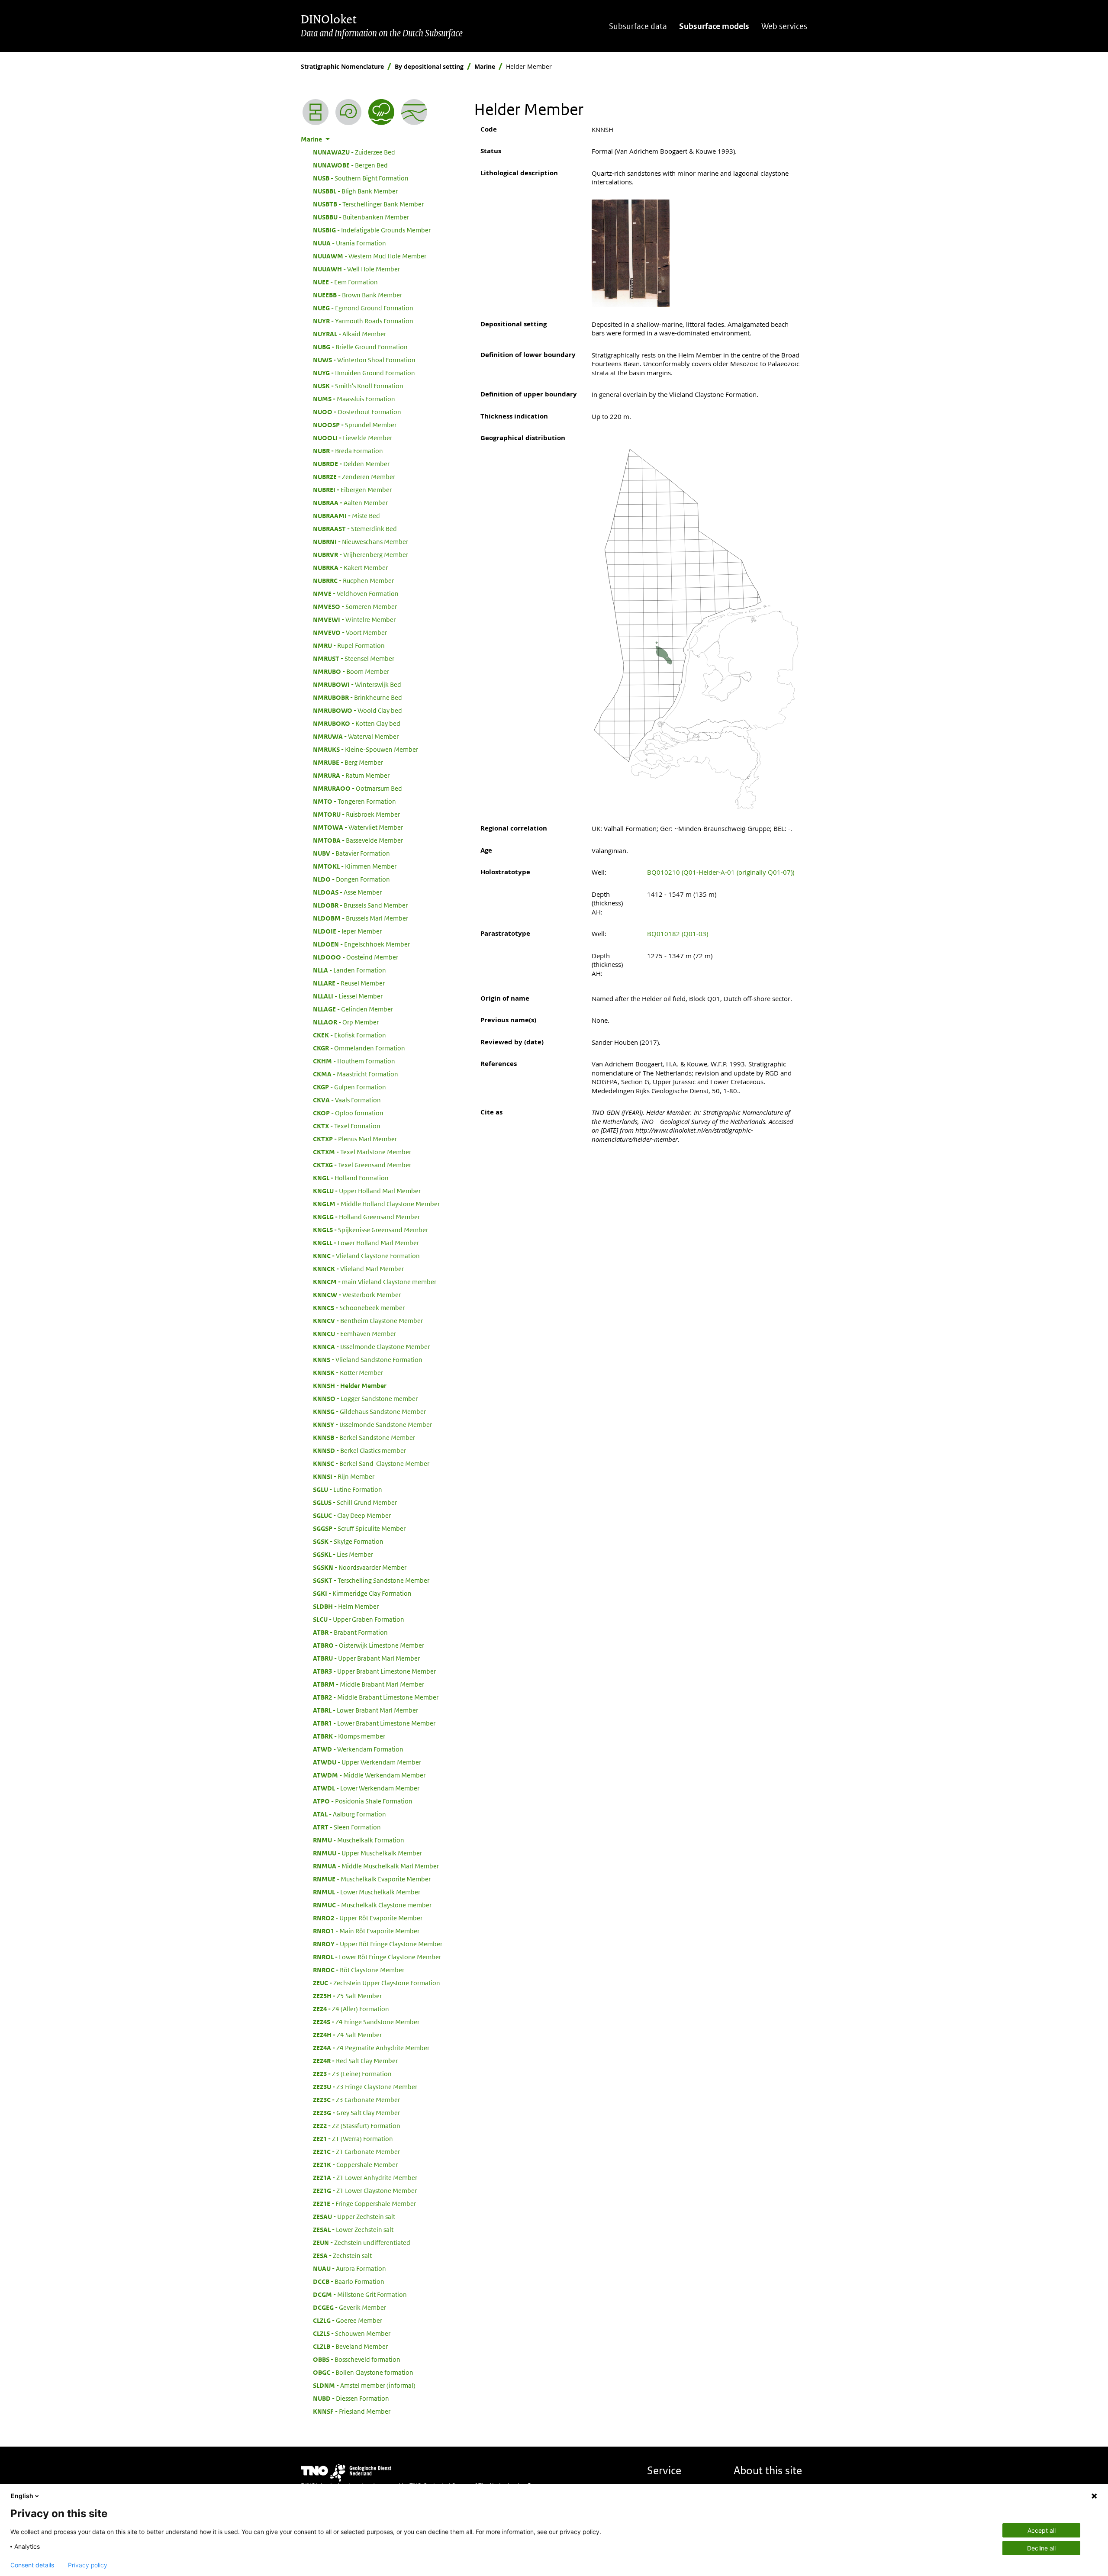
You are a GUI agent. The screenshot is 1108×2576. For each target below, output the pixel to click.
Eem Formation (345, 282)
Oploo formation (348, 1113)
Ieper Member (347, 931)
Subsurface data (638, 26)
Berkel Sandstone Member (364, 1437)
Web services (784, 26)
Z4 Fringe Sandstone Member (366, 2022)
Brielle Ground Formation (360, 347)
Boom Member (351, 671)
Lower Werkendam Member (366, 1788)
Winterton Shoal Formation (364, 360)
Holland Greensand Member (366, 1217)
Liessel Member (348, 996)
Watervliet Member (358, 827)
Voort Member (350, 632)
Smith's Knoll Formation (358, 386)
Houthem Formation (354, 1061)
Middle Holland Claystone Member (376, 1204)
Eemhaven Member (354, 1333)
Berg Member (348, 762)
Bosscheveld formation (357, 2359)
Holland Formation (351, 1178)
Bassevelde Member (358, 840)
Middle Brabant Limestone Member (376, 1697)
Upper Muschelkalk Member (367, 1853)
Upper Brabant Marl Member (366, 1658)
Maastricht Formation (356, 1074)
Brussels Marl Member (361, 918)
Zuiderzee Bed (354, 152)
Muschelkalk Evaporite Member (372, 1879)
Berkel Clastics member (359, 1450)
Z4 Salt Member (347, 2035)
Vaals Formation (347, 1100)
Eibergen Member (352, 489)
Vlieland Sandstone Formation (368, 1359)
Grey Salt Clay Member (356, 2112)
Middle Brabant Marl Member (369, 1684)
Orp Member (346, 1022)
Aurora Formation (349, 2268)
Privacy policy (88, 2565)
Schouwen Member (352, 2333)
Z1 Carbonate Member (356, 2151)
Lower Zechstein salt (353, 2229)
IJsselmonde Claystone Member (371, 1346)
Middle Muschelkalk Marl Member (376, 1866)
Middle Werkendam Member (369, 1775)
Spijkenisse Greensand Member (370, 1230)
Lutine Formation (348, 1489)
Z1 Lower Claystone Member (365, 2190)
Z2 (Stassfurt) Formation (357, 2125)
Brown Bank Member (358, 295)
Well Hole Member (356, 269)
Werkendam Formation (358, 1749)
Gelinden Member (353, 1009)
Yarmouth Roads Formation (363, 321)
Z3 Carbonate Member (356, 2099)
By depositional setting (429, 66)
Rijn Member (344, 1476)
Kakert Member (350, 567)
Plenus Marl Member (355, 1139)
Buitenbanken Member (361, 217)
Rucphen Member (353, 580)
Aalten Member (350, 502)
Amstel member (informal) (364, 2385)
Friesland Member (352, 2411)
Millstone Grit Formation (360, 2294)
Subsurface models (714, 26)
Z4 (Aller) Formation (351, 2009)
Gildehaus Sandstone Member (369, 1411)
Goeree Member (348, 2320)
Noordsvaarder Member (360, 1567)
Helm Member (346, 1606)
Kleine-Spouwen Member (366, 749)
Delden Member (351, 464)
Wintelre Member (354, 619)
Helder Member (350, 1385)
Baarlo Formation (349, 2281)
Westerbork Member (357, 1294)
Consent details (32, 2565)
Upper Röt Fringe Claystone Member (378, 1944)
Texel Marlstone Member (362, 1152)
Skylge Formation (348, 1541)
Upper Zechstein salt (354, 2216)
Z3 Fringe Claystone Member (365, 2087)
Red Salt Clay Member (355, 2061)
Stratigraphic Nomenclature (342, 66)
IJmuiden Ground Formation (364, 373)
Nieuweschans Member (361, 541)
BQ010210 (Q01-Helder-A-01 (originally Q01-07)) (721, 872)
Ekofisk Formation (349, 1035)
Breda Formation (348, 451)
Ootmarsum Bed (358, 788)
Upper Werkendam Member (367, 1762)
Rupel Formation (349, 645)
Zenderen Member (354, 477)
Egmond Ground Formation (363, 308)
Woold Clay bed (358, 710)
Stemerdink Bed (355, 528)
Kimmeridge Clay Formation (362, 1593)
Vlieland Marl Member (358, 1269)
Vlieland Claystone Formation (366, 1256)
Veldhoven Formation (356, 593)
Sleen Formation (347, 1827)
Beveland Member (350, 2346)
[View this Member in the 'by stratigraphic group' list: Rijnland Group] (414, 112)
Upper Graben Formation (359, 1619)
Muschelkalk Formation (359, 1840)
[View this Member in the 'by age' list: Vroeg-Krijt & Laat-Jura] (348, 112)
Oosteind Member (356, 957)
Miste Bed (346, 515)
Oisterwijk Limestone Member (369, 1645)
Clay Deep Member (352, 1515)
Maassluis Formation (354, 399)
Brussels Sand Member (360, 905)
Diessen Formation (351, 2398)
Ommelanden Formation (359, 1048)
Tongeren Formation (354, 801)
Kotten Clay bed (357, 723)
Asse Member (347, 892)
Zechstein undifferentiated (362, 2242)
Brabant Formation (350, 1632)
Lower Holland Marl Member (366, 1243)
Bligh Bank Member (355, 191)
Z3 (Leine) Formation (352, 2074)
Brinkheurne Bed (358, 697)
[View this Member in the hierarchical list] (316, 112)
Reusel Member (349, 983)
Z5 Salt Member (347, 1996)
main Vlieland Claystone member (375, 1282)
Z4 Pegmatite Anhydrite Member (371, 2048)
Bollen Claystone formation (363, 2372)
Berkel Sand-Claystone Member (371, 1463)
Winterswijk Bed (357, 684)
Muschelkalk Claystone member (372, 1905)
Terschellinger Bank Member (368, 204)
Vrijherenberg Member (361, 554)
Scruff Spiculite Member (359, 1528)
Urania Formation (349, 243)
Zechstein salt (342, 2255)
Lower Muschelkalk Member (367, 1892)
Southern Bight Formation (361, 178)
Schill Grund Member (355, 1502)
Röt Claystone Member (359, 1970)
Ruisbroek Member (356, 814)
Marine (485, 66)
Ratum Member (351, 775)
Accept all (1042, 2530)
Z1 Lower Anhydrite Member (365, 2177)
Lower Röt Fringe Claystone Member (377, 1957)
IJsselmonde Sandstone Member (372, 1424)
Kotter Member (348, 1372)
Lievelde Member (353, 438)
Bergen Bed (350, 165)
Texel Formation (347, 1126)
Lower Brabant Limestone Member (374, 1723)
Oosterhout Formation (357, 412)
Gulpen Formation (349, 1087)
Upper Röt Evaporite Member (368, 1918)
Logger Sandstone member (365, 1398)
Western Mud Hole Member (370, 256)
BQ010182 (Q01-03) (678, 934)
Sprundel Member (355, 425)
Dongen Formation (351, 879)
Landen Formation (349, 970)
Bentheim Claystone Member (368, 1320)
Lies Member (343, 1554)
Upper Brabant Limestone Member (374, 1671)
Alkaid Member (349, 334)
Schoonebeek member (359, 1307)
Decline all (1041, 2548)
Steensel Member (354, 658)
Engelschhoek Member (361, 944)
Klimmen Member (355, 866)
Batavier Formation (351, 853)
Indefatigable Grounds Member (372, 230)
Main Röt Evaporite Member (366, 1931)
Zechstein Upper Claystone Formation (377, 1983)
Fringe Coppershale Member (364, 2203)
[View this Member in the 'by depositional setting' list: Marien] (381, 112)
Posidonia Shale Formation (363, 1801)
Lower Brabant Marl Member (366, 1710)
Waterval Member (356, 736)
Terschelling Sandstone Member (371, 1580)
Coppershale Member (355, 2164)
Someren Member (355, 606)
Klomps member (349, 1736)
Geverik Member (349, 2307)
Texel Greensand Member (362, 1165)
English (22, 2496)
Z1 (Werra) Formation (353, 2138)
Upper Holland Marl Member (367, 1191)
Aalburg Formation (349, 1814)
